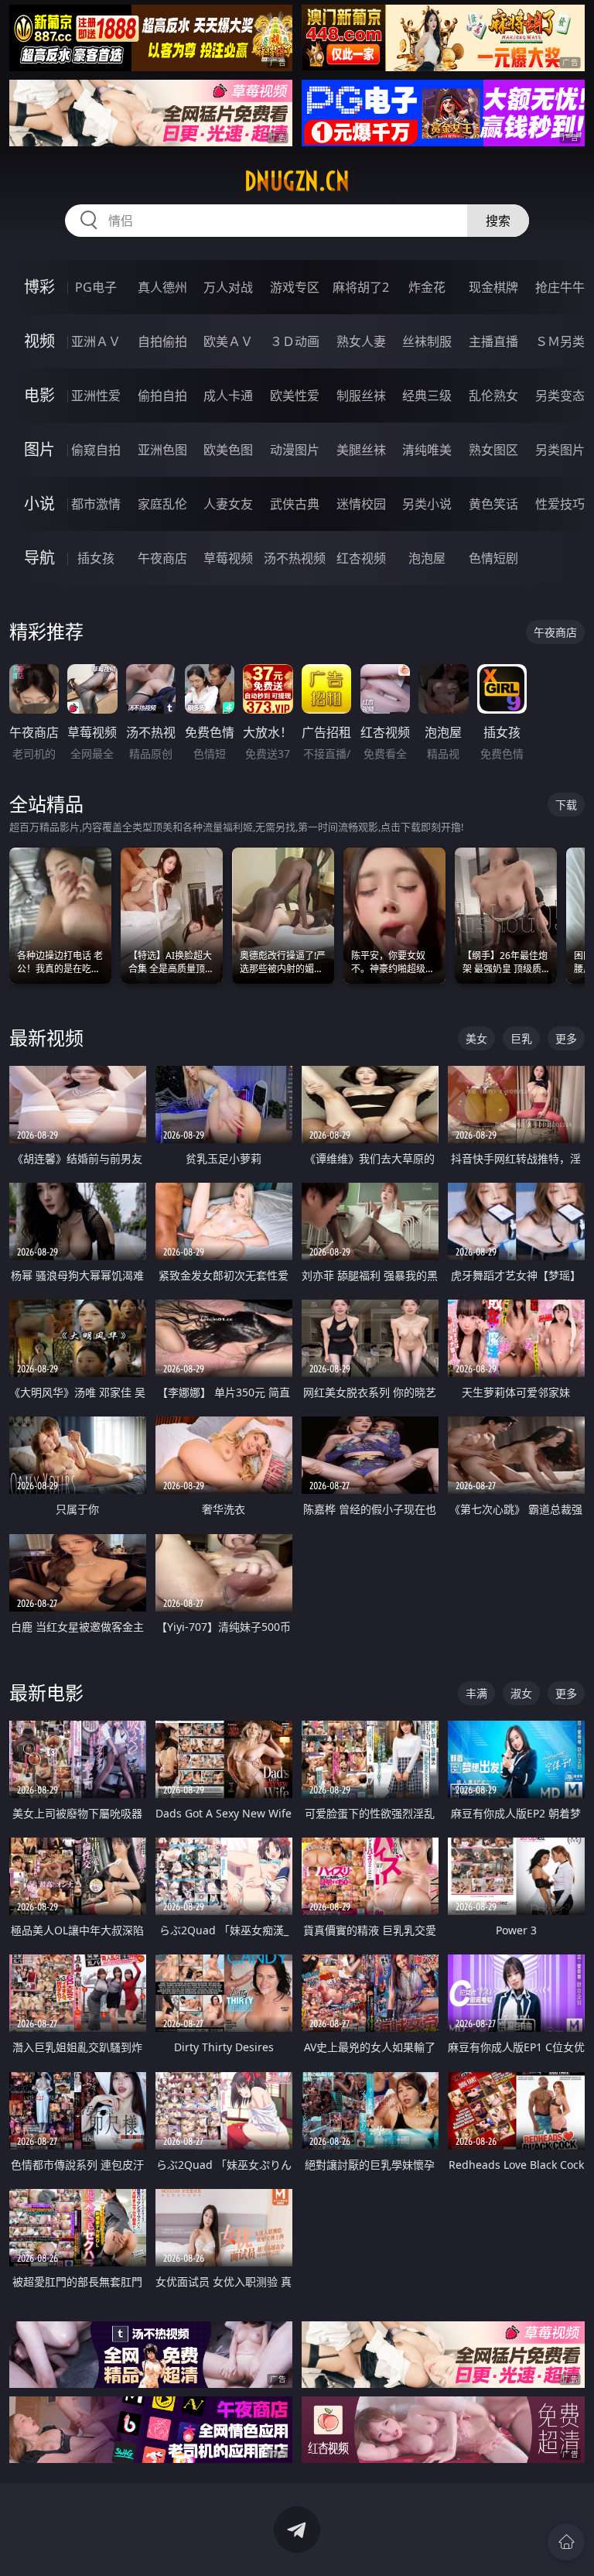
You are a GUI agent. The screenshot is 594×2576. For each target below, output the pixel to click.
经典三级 (427, 396)
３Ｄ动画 (295, 341)
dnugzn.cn (297, 181)
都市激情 (96, 504)
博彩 (39, 287)
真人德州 (162, 287)
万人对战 (228, 287)
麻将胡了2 (361, 287)
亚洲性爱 (96, 396)
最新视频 (46, 1038)
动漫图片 (295, 450)
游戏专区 (295, 287)
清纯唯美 (427, 450)
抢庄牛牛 (560, 287)
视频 (39, 341)
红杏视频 (361, 558)
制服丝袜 (361, 396)
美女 (476, 1038)
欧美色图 (228, 450)
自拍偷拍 (162, 341)
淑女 (521, 1693)
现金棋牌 (493, 287)
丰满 (476, 1693)
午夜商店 (162, 558)
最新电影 (46, 1692)
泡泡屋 (427, 558)
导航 (39, 558)
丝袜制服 (427, 341)
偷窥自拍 (96, 450)
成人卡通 (228, 396)
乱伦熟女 (493, 396)
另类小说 (427, 504)
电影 (39, 395)
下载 (566, 805)
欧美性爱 (295, 396)
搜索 (498, 221)
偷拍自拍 (162, 396)
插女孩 (96, 558)
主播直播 (493, 341)
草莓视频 (228, 558)
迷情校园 (361, 504)
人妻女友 (228, 504)
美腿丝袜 (361, 450)
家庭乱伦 (162, 504)
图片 (39, 449)
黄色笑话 (493, 504)
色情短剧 (493, 558)
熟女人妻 (361, 341)
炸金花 (427, 287)
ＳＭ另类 (560, 341)
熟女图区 (493, 450)
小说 (39, 504)
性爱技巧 (560, 504)
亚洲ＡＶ (96, 341)
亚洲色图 (162, 450)
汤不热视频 (295, 558)
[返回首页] (566, 2542)
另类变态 (560, 396)
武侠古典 (295, 504)
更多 (566, 1038)
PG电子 (96, 287)
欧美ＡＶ (228, 341)
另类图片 (560, 450)
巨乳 (521, 1038)
